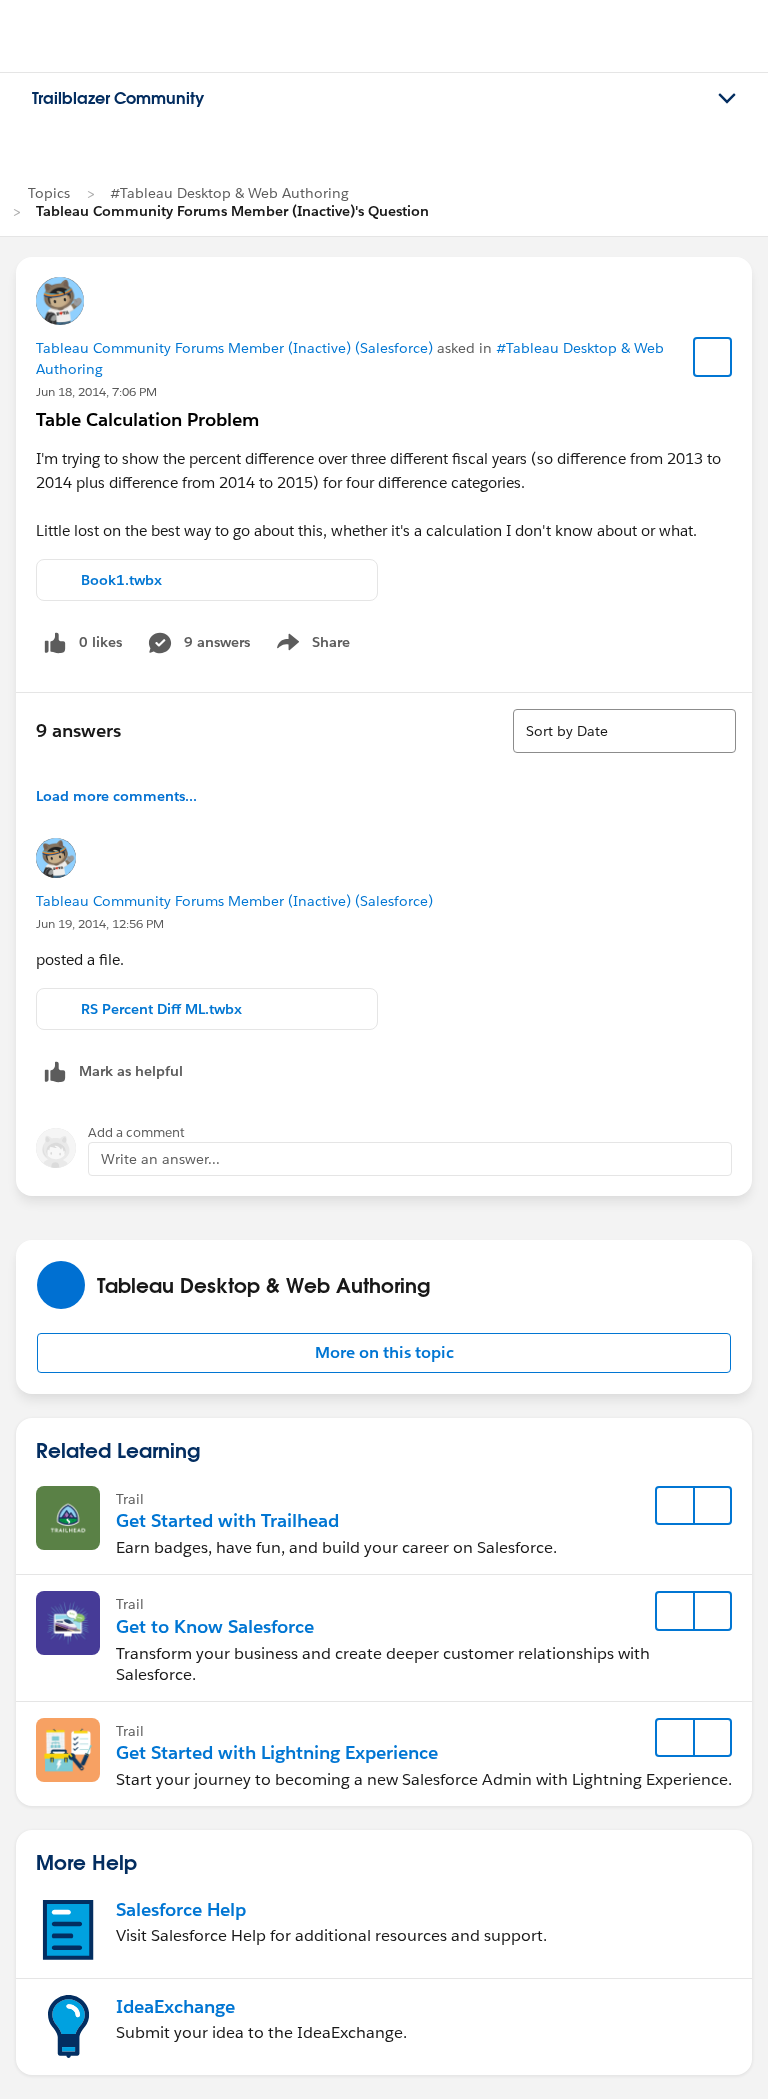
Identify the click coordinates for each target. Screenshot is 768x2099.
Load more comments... (116, 796)
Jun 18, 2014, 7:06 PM (96, 391)
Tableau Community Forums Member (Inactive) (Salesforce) (234, 348)
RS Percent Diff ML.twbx (161, 1009)
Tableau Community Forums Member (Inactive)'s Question (232, 211)
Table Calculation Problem (147, 419)
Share (310, 646)
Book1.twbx (121, 580)
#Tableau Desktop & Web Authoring (229, 193)
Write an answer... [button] (160, 1159)
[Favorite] (713, 357)
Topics (49, 193)
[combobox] (624, 731)
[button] (384, 1353)
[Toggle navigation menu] (727, 99)
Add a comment (136, 1132)
